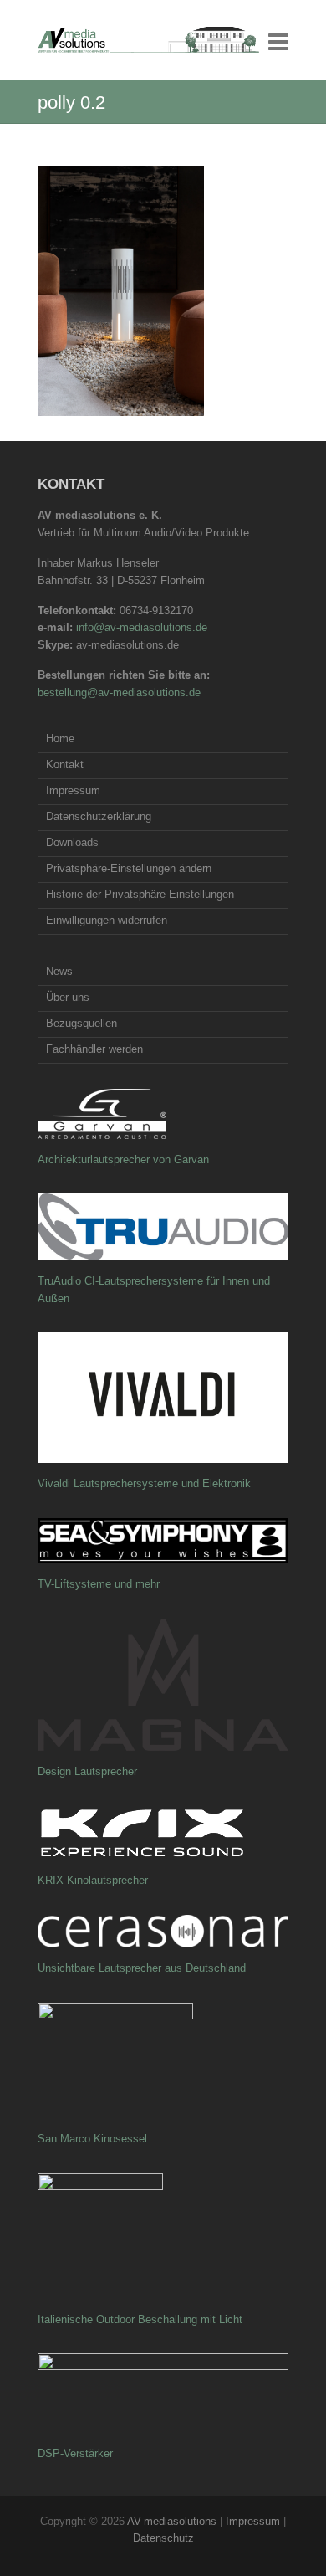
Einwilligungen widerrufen (107, 920)
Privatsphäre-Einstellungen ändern (129, 868)
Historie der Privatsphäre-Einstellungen (140, 894)
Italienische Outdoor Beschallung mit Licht (140, 2319)
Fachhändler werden (94, 1049)
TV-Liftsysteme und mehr (99, 1584)
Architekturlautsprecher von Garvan (123, 1160)
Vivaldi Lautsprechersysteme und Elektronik (144, 1483)
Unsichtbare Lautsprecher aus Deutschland (142, 1968)
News (59, 971)
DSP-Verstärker (75, 2453)
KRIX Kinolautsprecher (93, 1880)
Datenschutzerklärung (99, 816)
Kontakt (65, 765)
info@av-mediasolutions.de (142, 627)
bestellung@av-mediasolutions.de (119, 693)
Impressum (73, 790)
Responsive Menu (278, 41)
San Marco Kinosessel (92, 2139)
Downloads (72, 842)
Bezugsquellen (81, 1023)
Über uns (68, 997)
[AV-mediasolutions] (148, 40)
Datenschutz (163, 2538)
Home (60, 739)
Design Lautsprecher (87, 1771)
